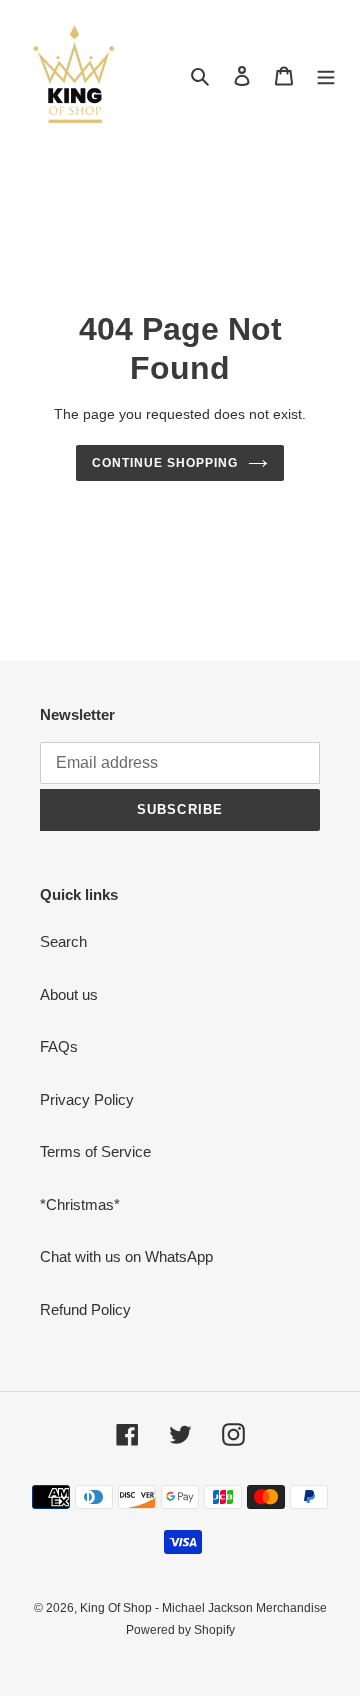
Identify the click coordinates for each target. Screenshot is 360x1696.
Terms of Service (95, 1151)
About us (69, 994)
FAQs (59, 1046)
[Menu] (326, 75)
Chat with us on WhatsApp (126, 1256)
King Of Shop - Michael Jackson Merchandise (203, 1608)
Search (63, 941)
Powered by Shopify (180, 1630)
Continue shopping (165, 463)
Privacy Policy (87, 1099)
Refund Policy (85, 1309)
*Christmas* (80, 1204)
